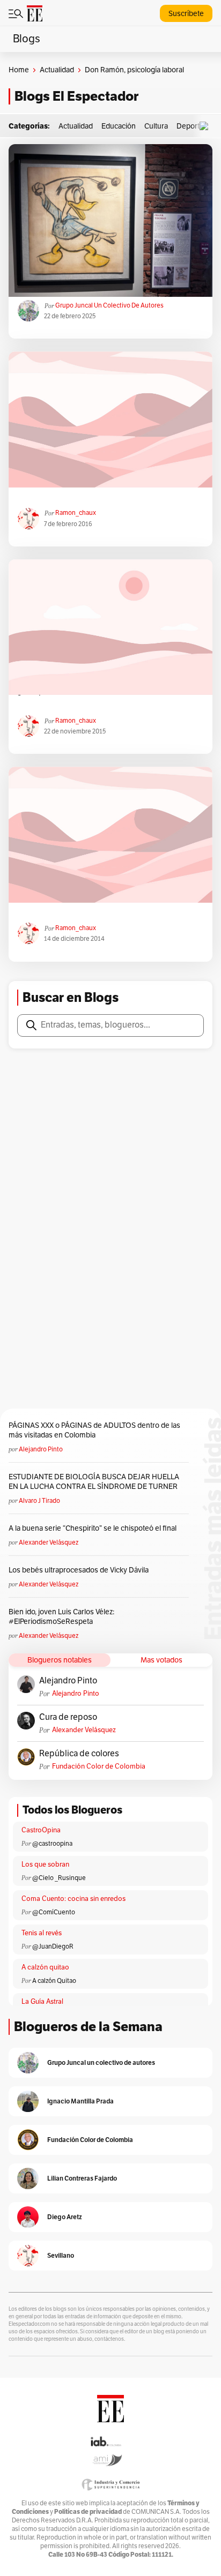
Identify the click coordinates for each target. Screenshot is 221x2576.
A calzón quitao (45, 1967)
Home (19, 70)
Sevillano (61, 2255)
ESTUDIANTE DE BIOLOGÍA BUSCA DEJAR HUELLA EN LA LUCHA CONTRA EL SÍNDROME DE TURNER (94, 1482)
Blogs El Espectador (76, 96)
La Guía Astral (42, 2002)
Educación (119, 126)
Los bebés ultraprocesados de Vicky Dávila (80, 1570)
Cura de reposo (68, 1717)
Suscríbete (186, 14)
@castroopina (52, 1844)
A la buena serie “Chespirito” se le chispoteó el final (93, 1528)
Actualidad (57, 70)
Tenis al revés (42, 1933)
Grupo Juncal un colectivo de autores (109, 305)
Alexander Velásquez (49, 1542)
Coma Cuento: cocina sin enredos (73, 1899)
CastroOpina (41, 1830)
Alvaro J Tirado (39, 1501)
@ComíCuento (54, 1912)
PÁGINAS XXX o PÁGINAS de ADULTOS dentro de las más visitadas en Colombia (94, 1430)
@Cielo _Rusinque (59, 1878)
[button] (207, 126)
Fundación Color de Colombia (99, 1766)
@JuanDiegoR (53, 1946)
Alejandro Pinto (41, 1449)
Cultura (156, 126)
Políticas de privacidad (88, 2511)
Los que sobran (45, 1864)
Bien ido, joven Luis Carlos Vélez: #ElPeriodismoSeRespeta (61, 1617)
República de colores (79, 1754)
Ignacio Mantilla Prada (80, 2101)
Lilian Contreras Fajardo (82, 2178)
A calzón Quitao (54, 1981)
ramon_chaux (76, 513)
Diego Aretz (65, 2217)
